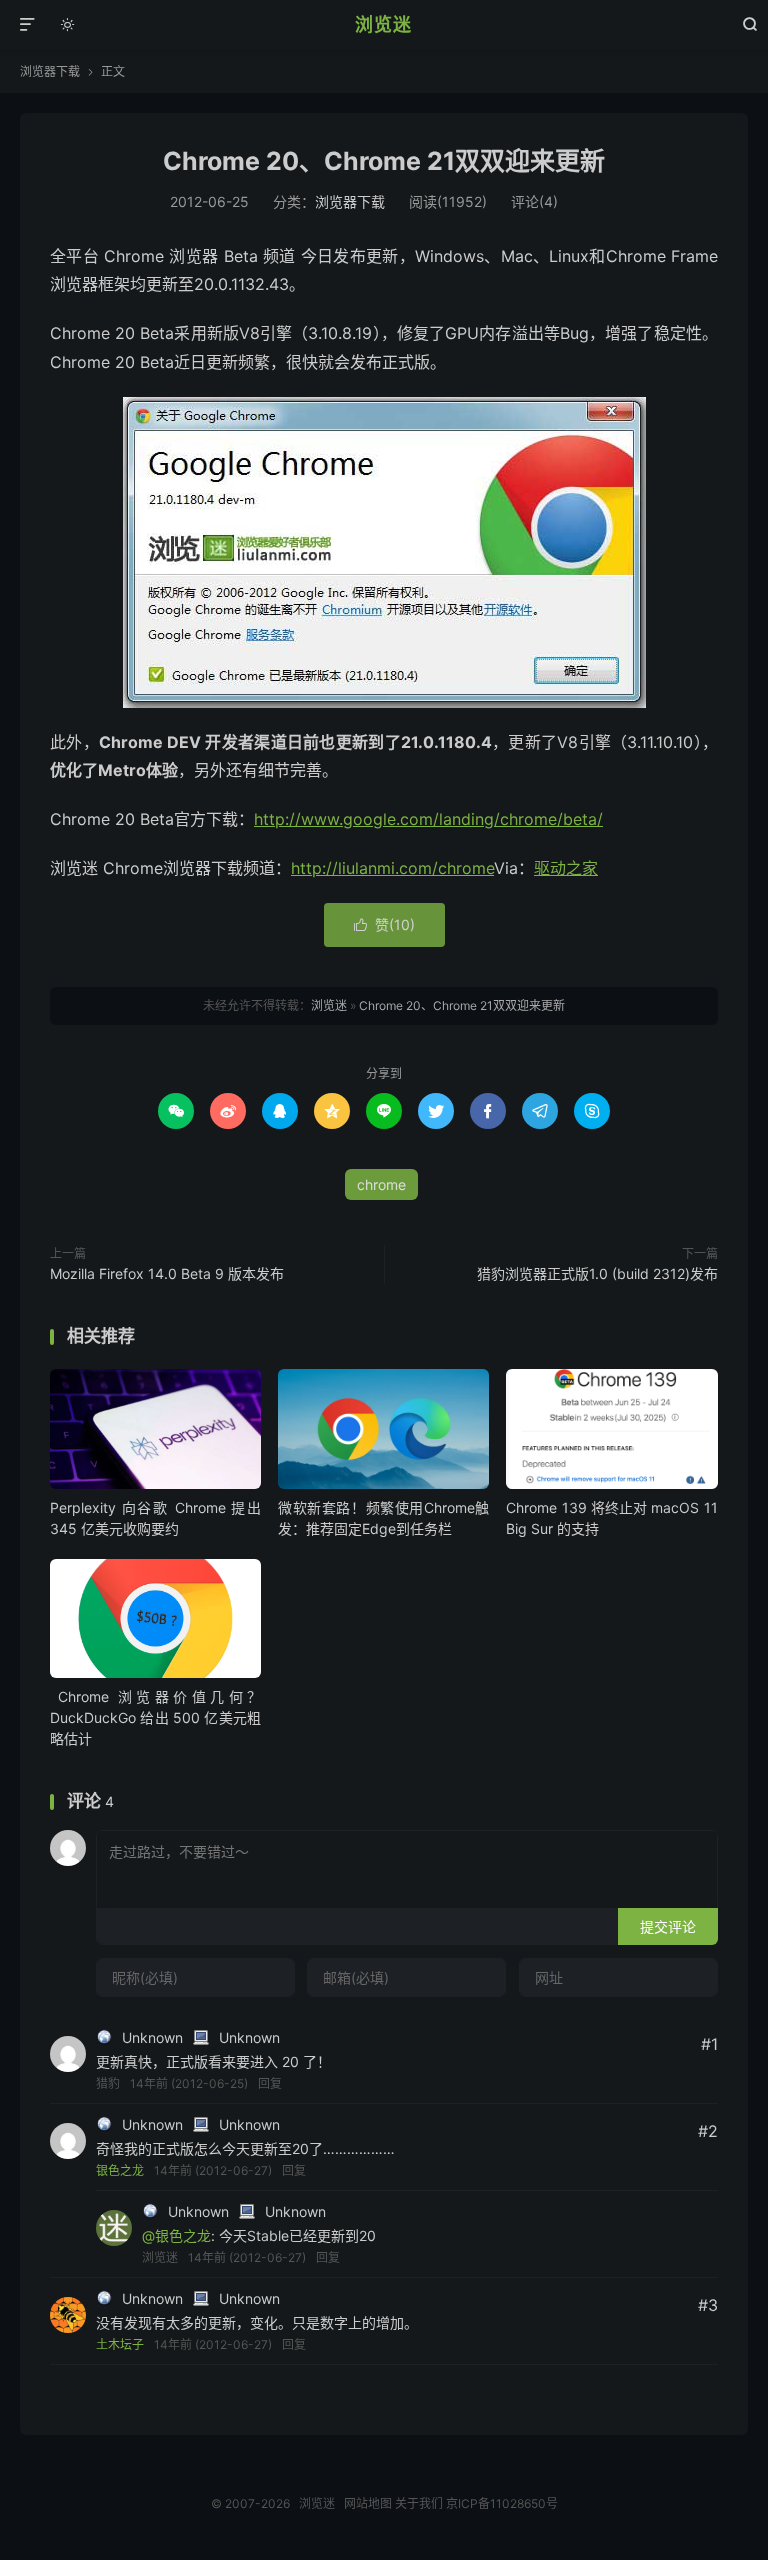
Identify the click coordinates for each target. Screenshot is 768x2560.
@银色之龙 (176, 2235)
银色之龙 (120, 2170)
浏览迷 (383, 24)
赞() (384, 924)
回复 (270, 2083)
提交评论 (668, 1926)
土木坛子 (120, 2344)
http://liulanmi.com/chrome (392, 868)
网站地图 (368, 2503)
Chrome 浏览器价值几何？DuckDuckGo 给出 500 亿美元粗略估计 (155, 1717)
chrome (381, 1184)
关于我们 (419, 2503)
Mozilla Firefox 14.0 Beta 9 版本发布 (167, 1273)
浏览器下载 (50, 71)
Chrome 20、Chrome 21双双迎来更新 (384, 161)
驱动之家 (566, 868)
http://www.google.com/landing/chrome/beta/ (428, 819)
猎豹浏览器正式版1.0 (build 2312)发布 (597, 1273)
